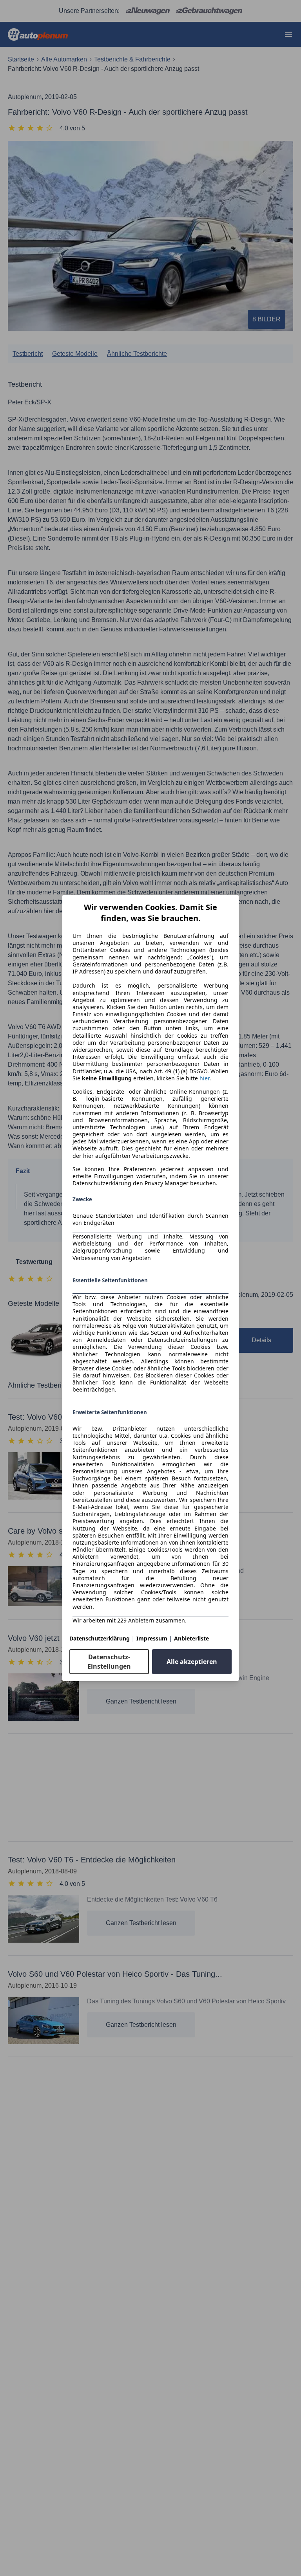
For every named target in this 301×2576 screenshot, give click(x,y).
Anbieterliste (191, 1638)
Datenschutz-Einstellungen (109, 1662)
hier (205, 1078)
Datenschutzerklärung (100, 1638)
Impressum (152, 1638)
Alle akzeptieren (192, 1662)
